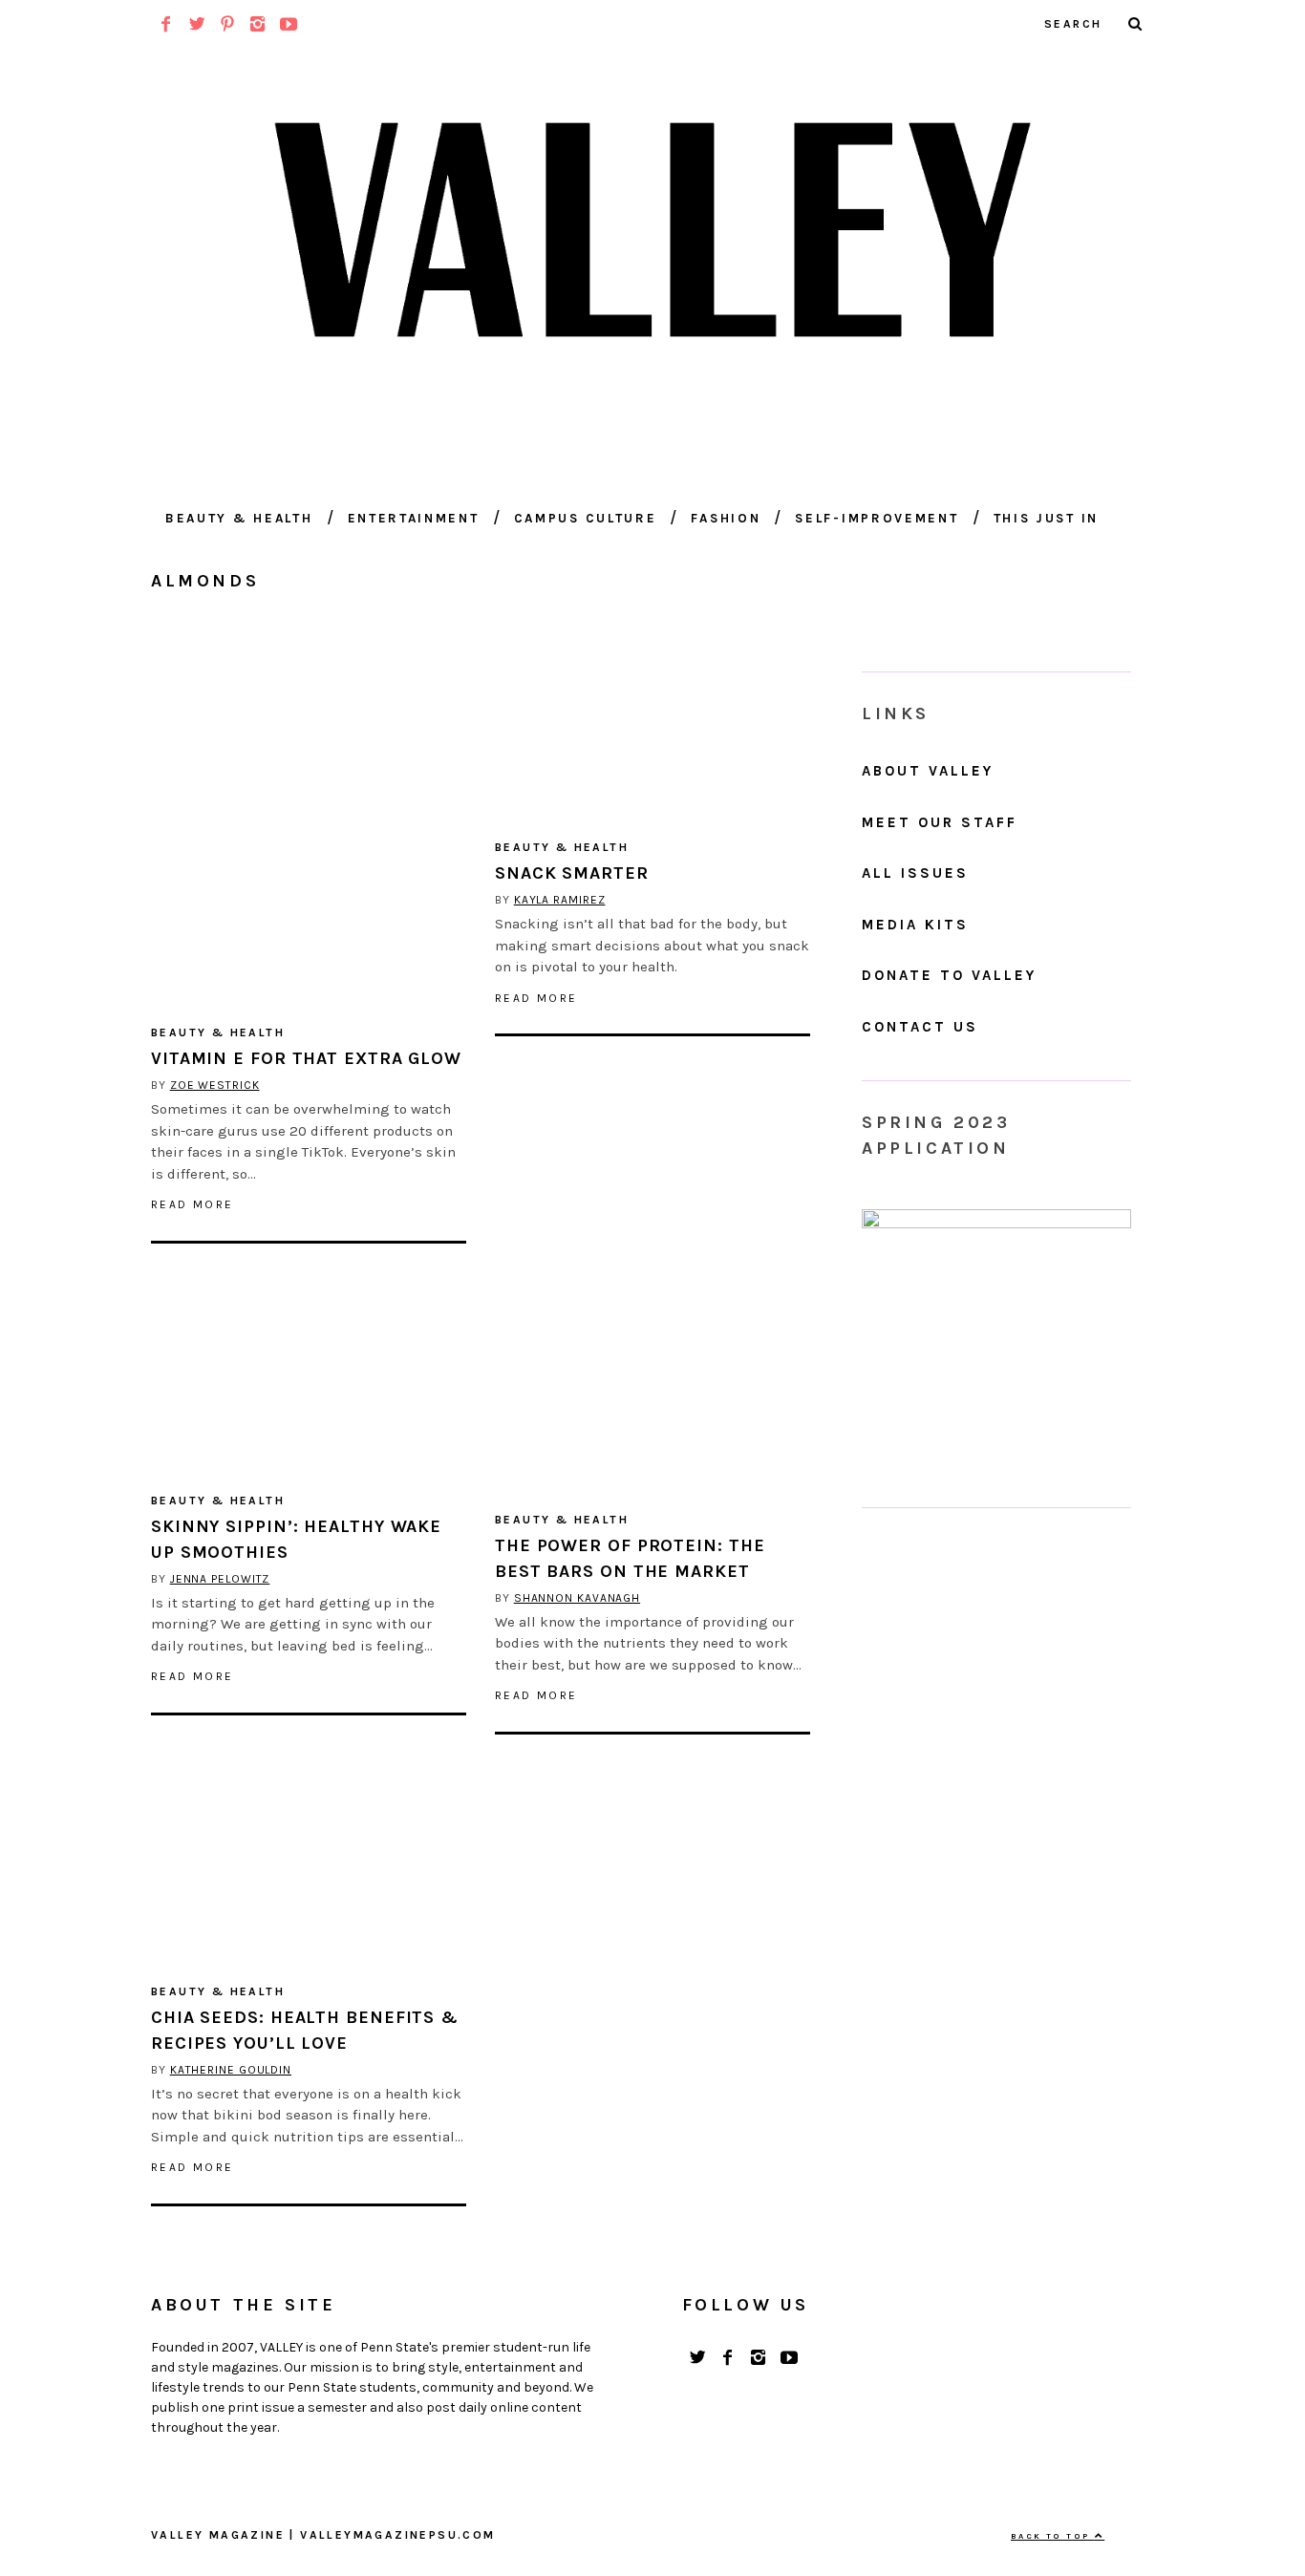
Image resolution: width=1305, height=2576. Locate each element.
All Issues (915, 873)
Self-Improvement (877, 518)
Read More (193, 1204)
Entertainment (414, 518)
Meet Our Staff (940, 822)
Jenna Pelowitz (220, 1579)
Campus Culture (586, 518)
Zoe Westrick (215, 1085)
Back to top (1053, 2536)
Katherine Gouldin (231, 2070)
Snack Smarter (572, 873)
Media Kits (915, 925)
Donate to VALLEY (949, 975)
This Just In (1046, 518)
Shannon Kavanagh (577, 1598)
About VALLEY (928, 771)
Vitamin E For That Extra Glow (306, 1058)
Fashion (726, 518)
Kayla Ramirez (560, 900)
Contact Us (920, 1027)
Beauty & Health (239, 518)
